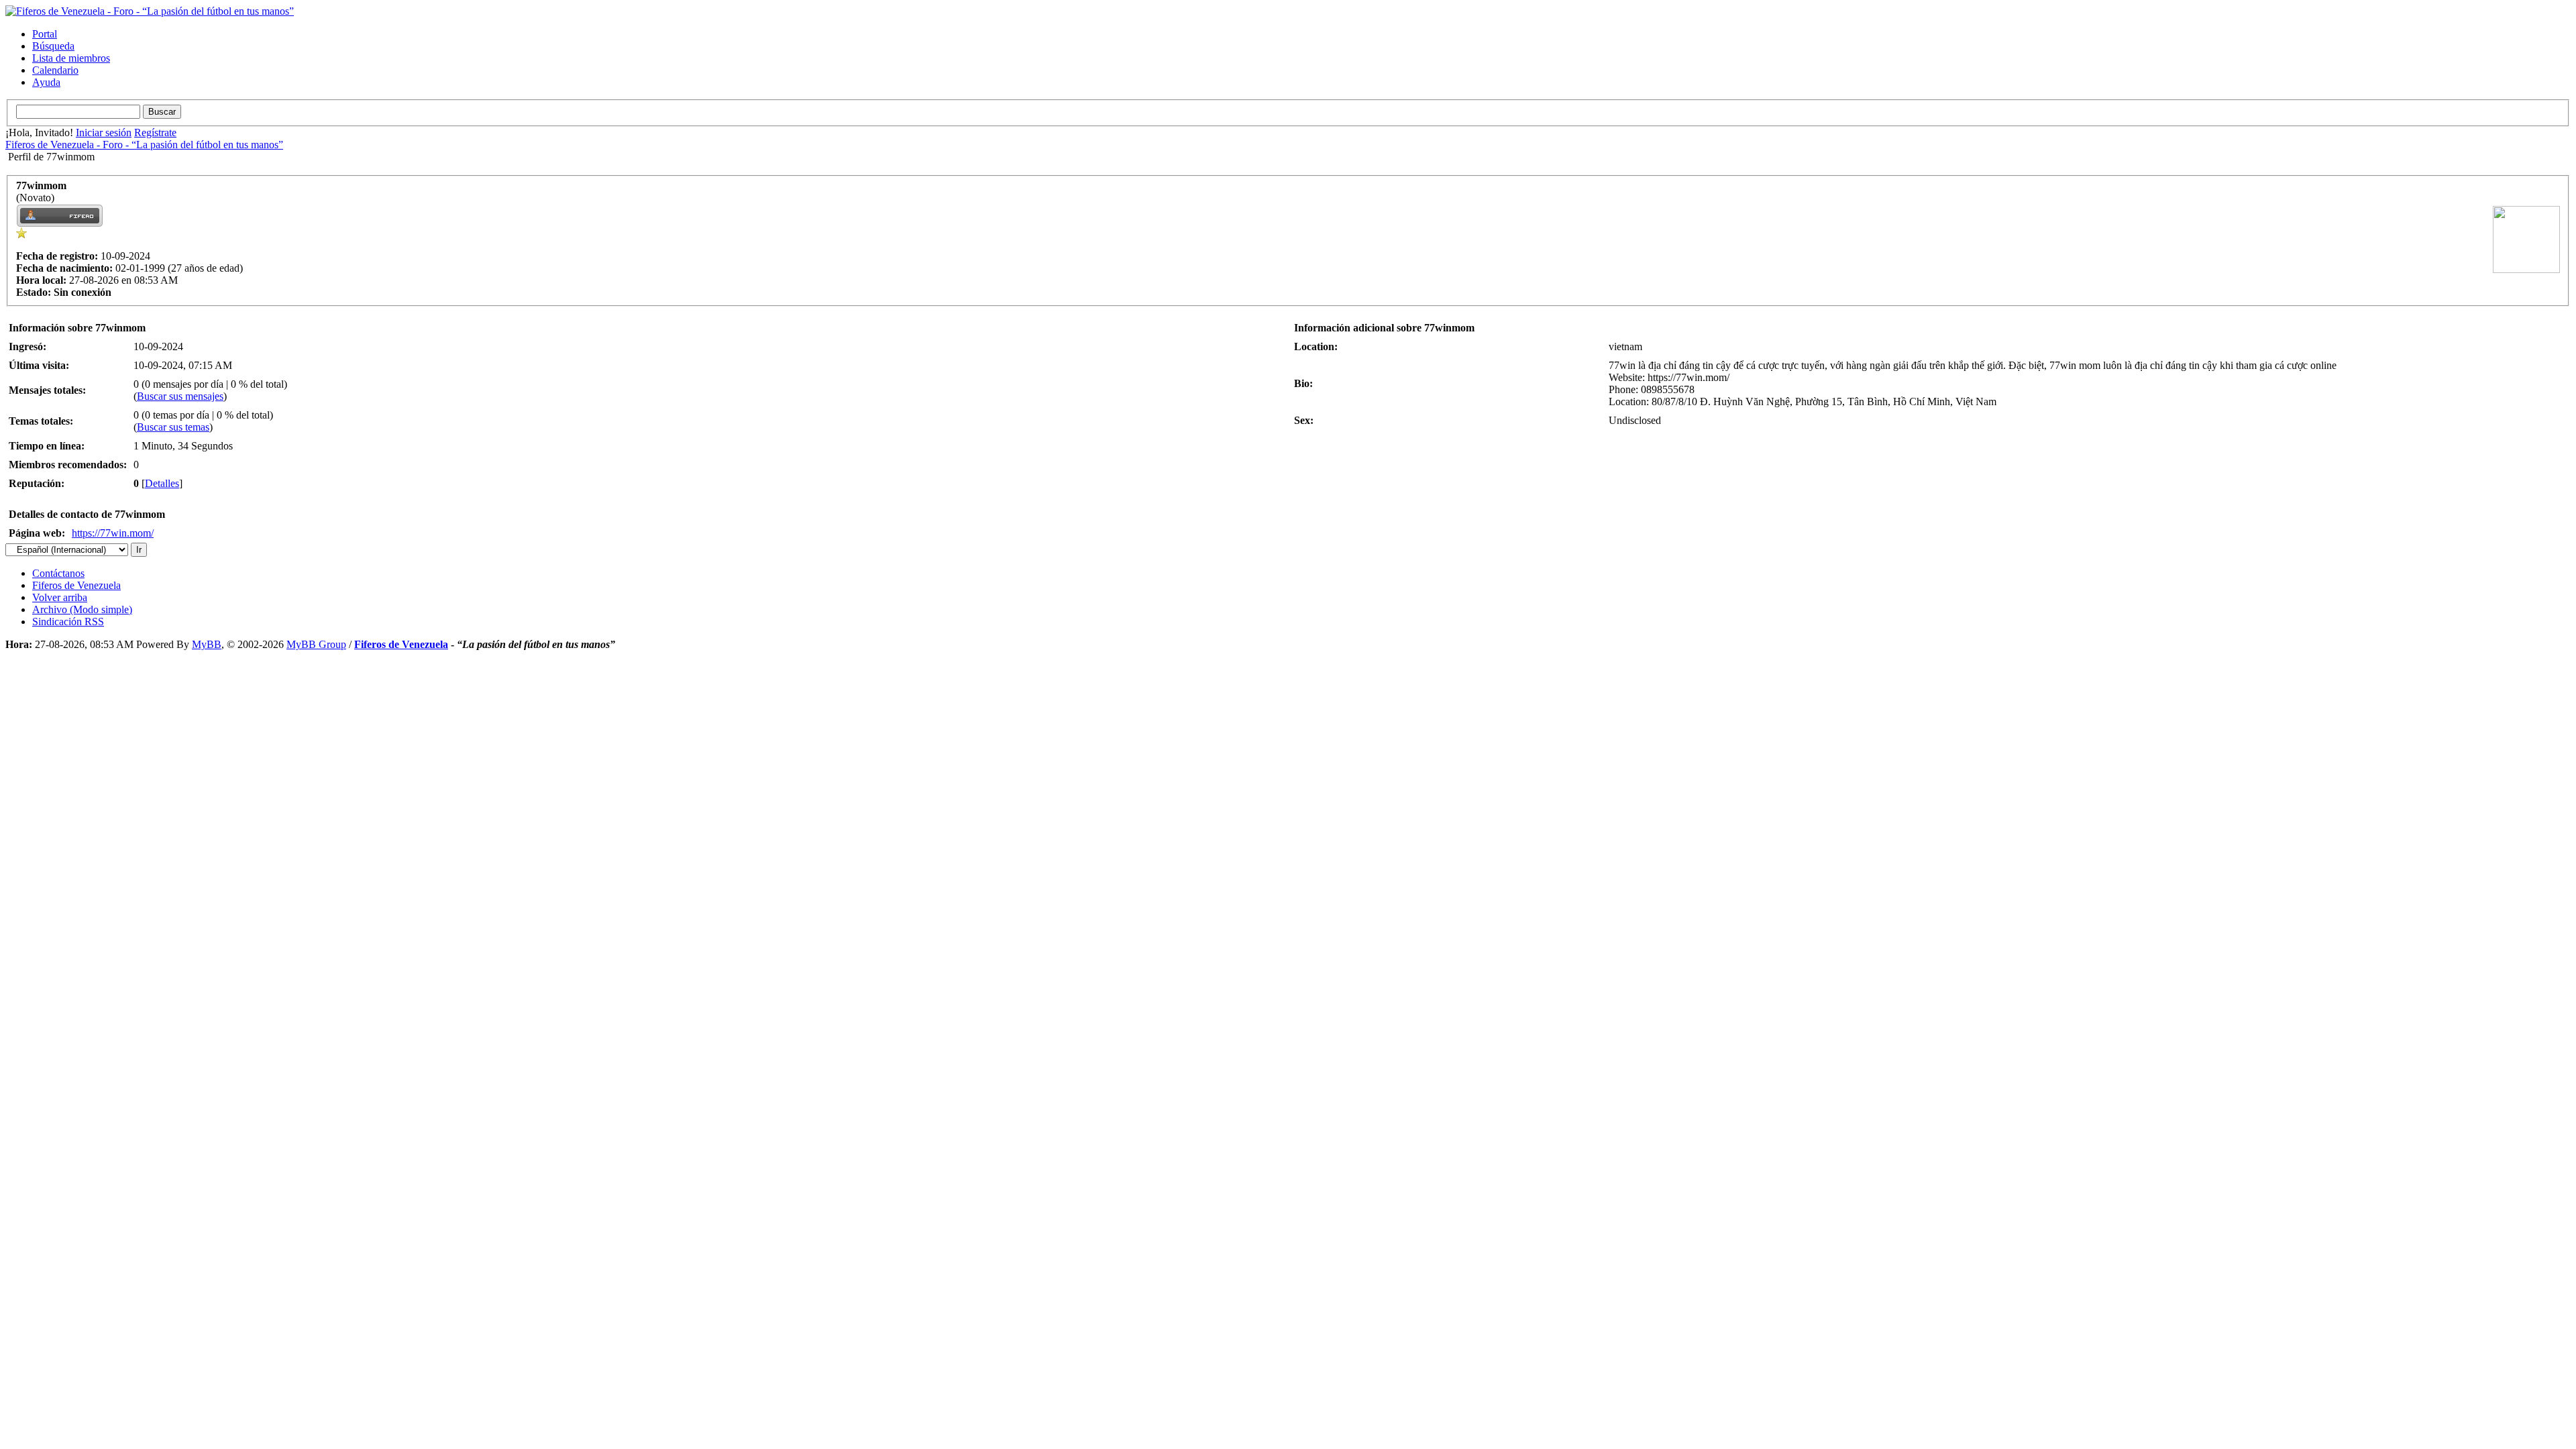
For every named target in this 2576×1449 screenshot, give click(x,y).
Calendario (55, 70)
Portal (45, 34)
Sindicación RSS (68, 622)
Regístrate (155, 132)
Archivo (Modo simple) (82, 609)
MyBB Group (316, 644)
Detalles (162, 483)
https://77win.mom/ (113, 533)
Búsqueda (53, 46)
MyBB (207, 644)
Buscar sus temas (173, 427)
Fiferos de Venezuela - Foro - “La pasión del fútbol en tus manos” (144, 145)
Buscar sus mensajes (180, 396)
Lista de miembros (71, 58)
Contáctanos (58, 573)
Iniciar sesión (104, 132)
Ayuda (46, 82)
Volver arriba (60, 597)
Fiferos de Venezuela (76, 585)
